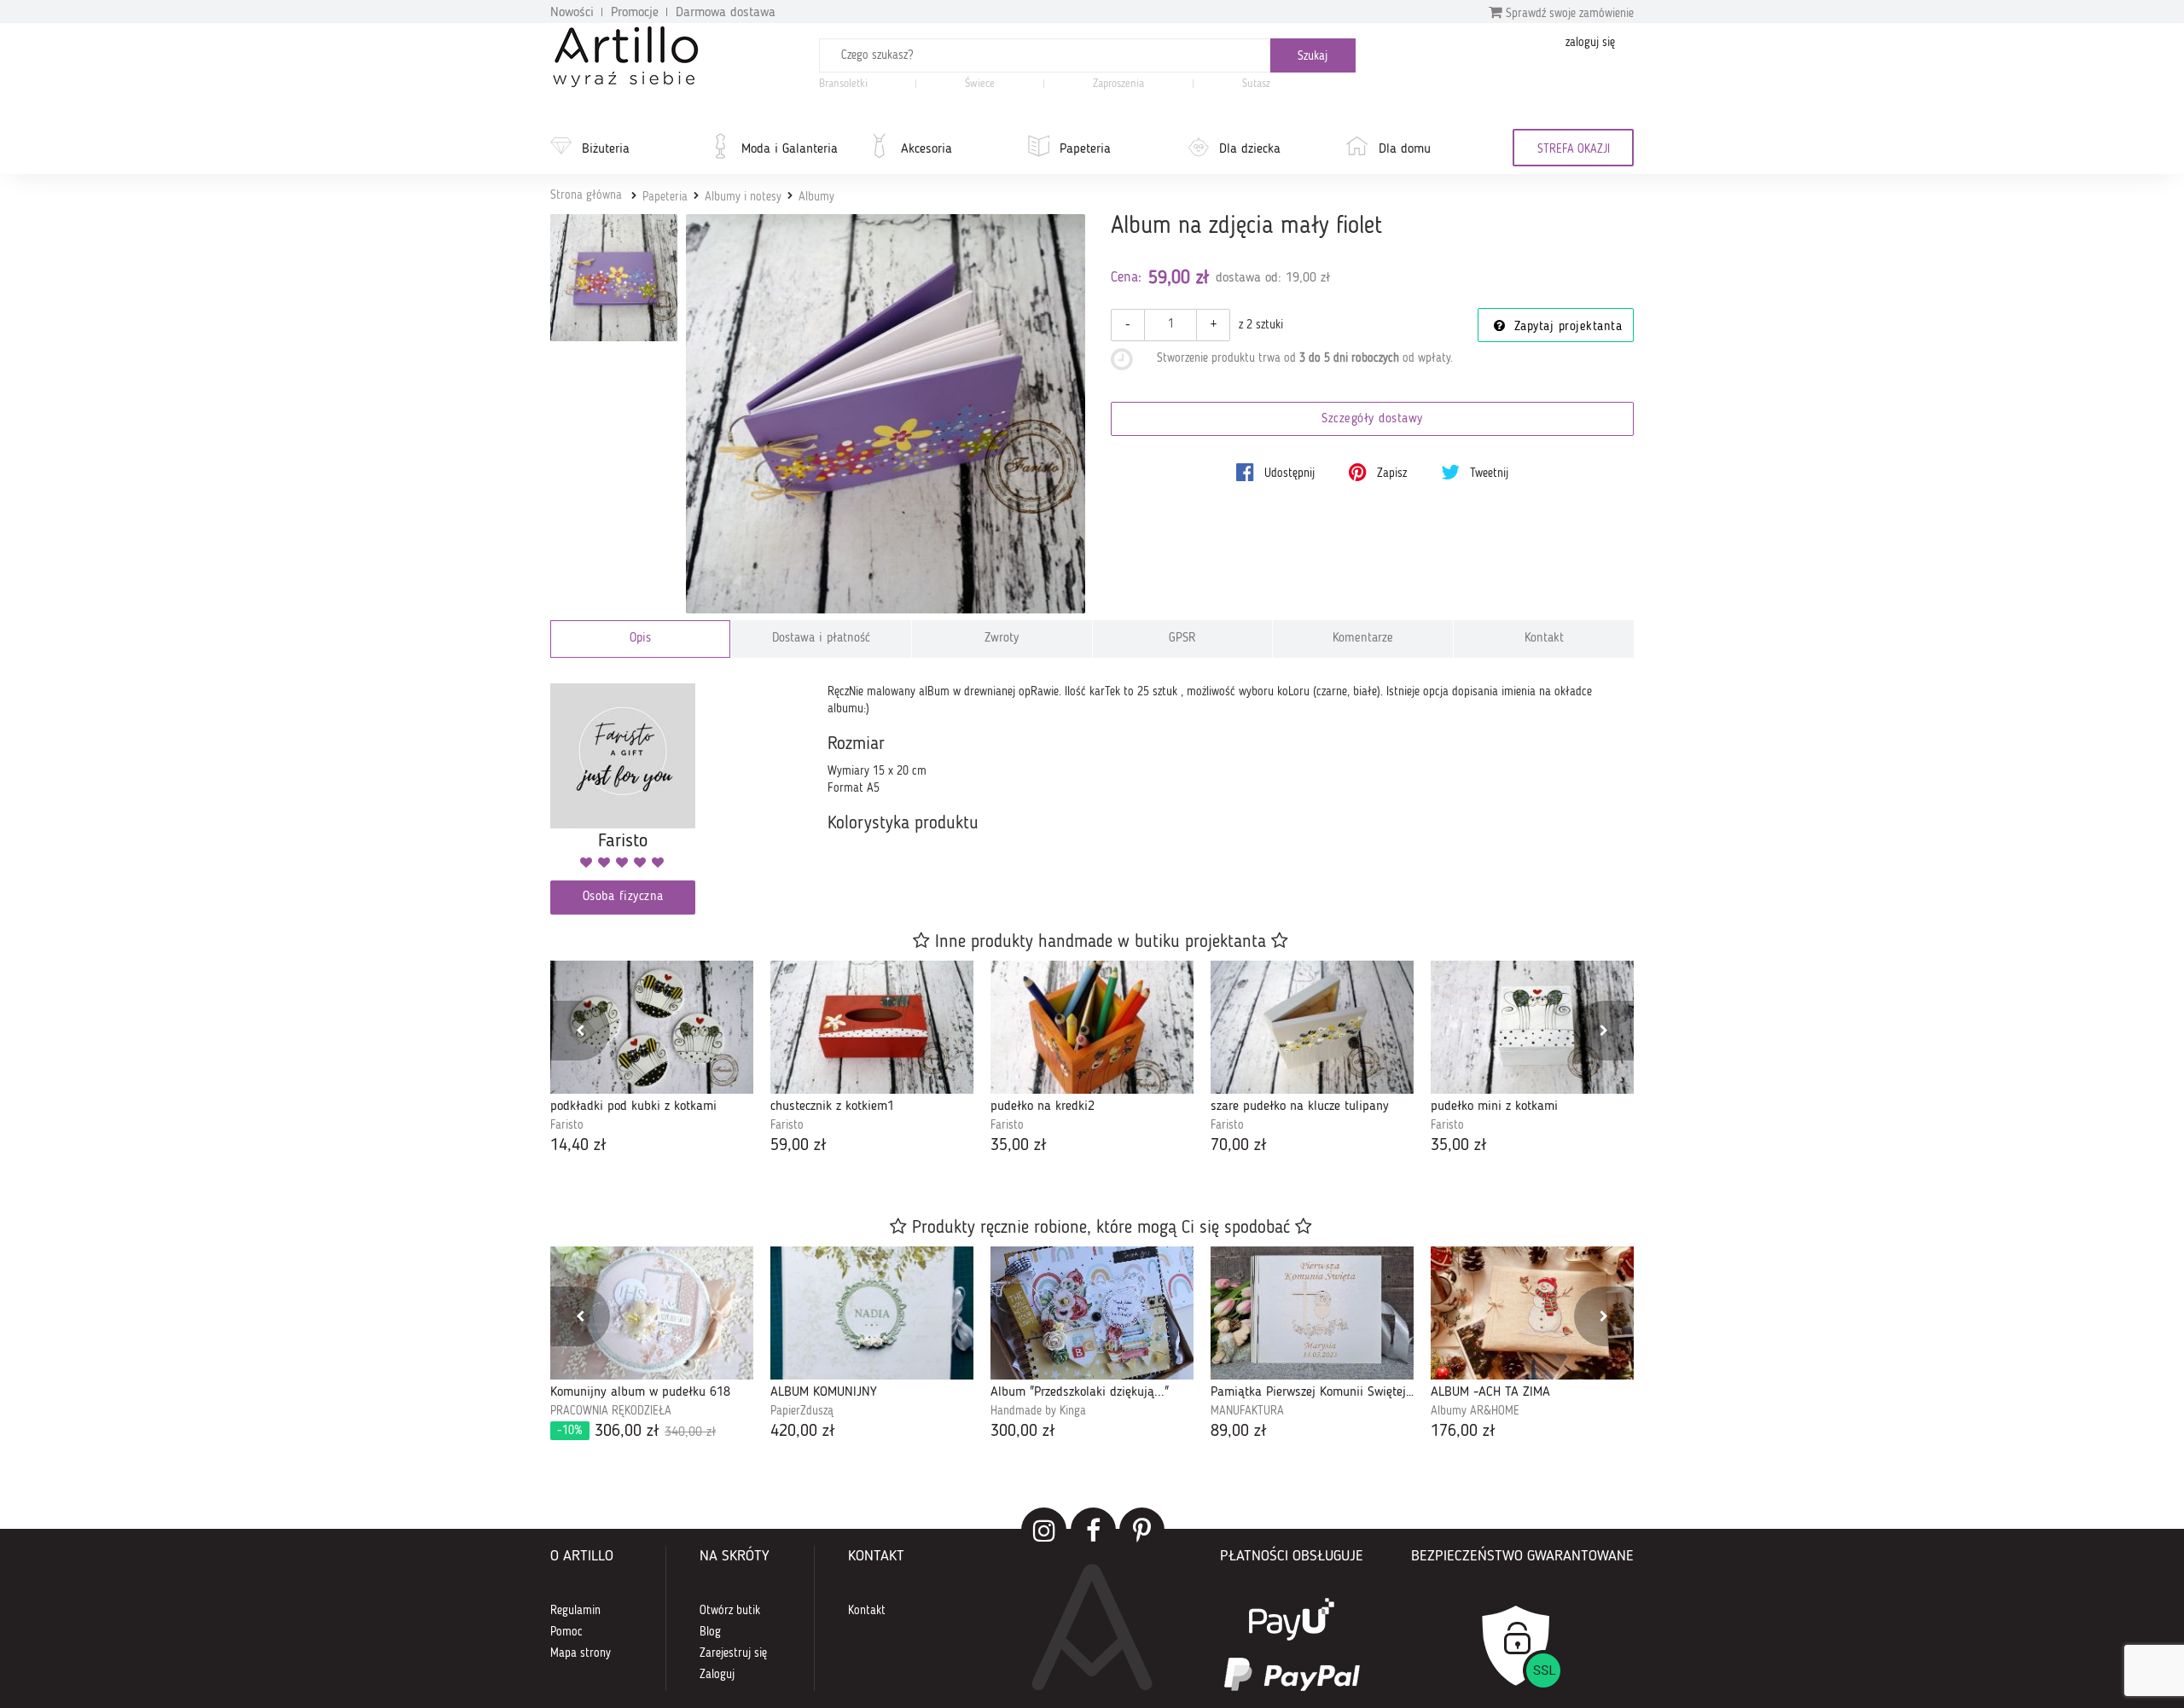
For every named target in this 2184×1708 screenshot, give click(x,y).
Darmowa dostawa (726, 13)
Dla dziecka (1250, 149)
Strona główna (586, 195)
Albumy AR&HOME (1475, 1411)
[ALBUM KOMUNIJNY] (872, 1313)
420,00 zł (803, 1432)
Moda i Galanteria (790, 149)
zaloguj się (1590, 43)
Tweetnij (1487, 473)
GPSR (1182, 639)
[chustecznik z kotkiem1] (872, 1027)
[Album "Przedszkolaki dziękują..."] (1092, 1313)
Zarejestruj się (733, 1653)
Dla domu (1405, 149)
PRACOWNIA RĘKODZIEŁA (611, 1411)
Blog (710, 1632)
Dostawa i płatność (821, 639)
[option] (652, 1059)
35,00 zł (1019, 1146)
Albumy (816, 197)
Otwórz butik (730, 1611)
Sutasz (1256, 84)
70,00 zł (1239, 1146)
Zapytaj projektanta (1565, 327)
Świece (980, 84)
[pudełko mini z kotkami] (1532, 1027)
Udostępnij (1288, 473)
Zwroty (1002, 639)
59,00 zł (799, 1146)
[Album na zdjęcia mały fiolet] (886, 414)
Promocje (635, 13)
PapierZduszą (802, 1411)
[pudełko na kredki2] (1092, 1027)
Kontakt (1544, 639)
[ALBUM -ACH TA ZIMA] (1532, 1313)
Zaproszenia (1118, 84)
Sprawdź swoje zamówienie (1568, 14)
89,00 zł (1239, 1432)
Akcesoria (926, 149)
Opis (640, 639)
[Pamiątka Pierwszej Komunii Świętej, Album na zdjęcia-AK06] (1312, 1313)
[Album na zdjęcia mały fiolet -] (614, 278)
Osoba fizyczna (623, 897)
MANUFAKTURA (1247, 1411)
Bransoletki (843, 84)
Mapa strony (581, 1653)
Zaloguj (717, 1675)
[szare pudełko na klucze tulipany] (1312, 1027)
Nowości (572, 13)
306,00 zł (636, 1432)
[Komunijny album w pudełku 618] (652, 1313)
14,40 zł (578, 1146)
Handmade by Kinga (1038, 1411)
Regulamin (575, 1611)
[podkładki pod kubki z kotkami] (652, 1027)
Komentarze (1363, 639)
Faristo (567, 1125)
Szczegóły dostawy (1372, 419)
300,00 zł (1023, 1432)
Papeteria (1085, 149)
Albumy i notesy (743, 197)
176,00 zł (1463, 1432)
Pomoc (566, 1632)
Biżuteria (606, 149)
